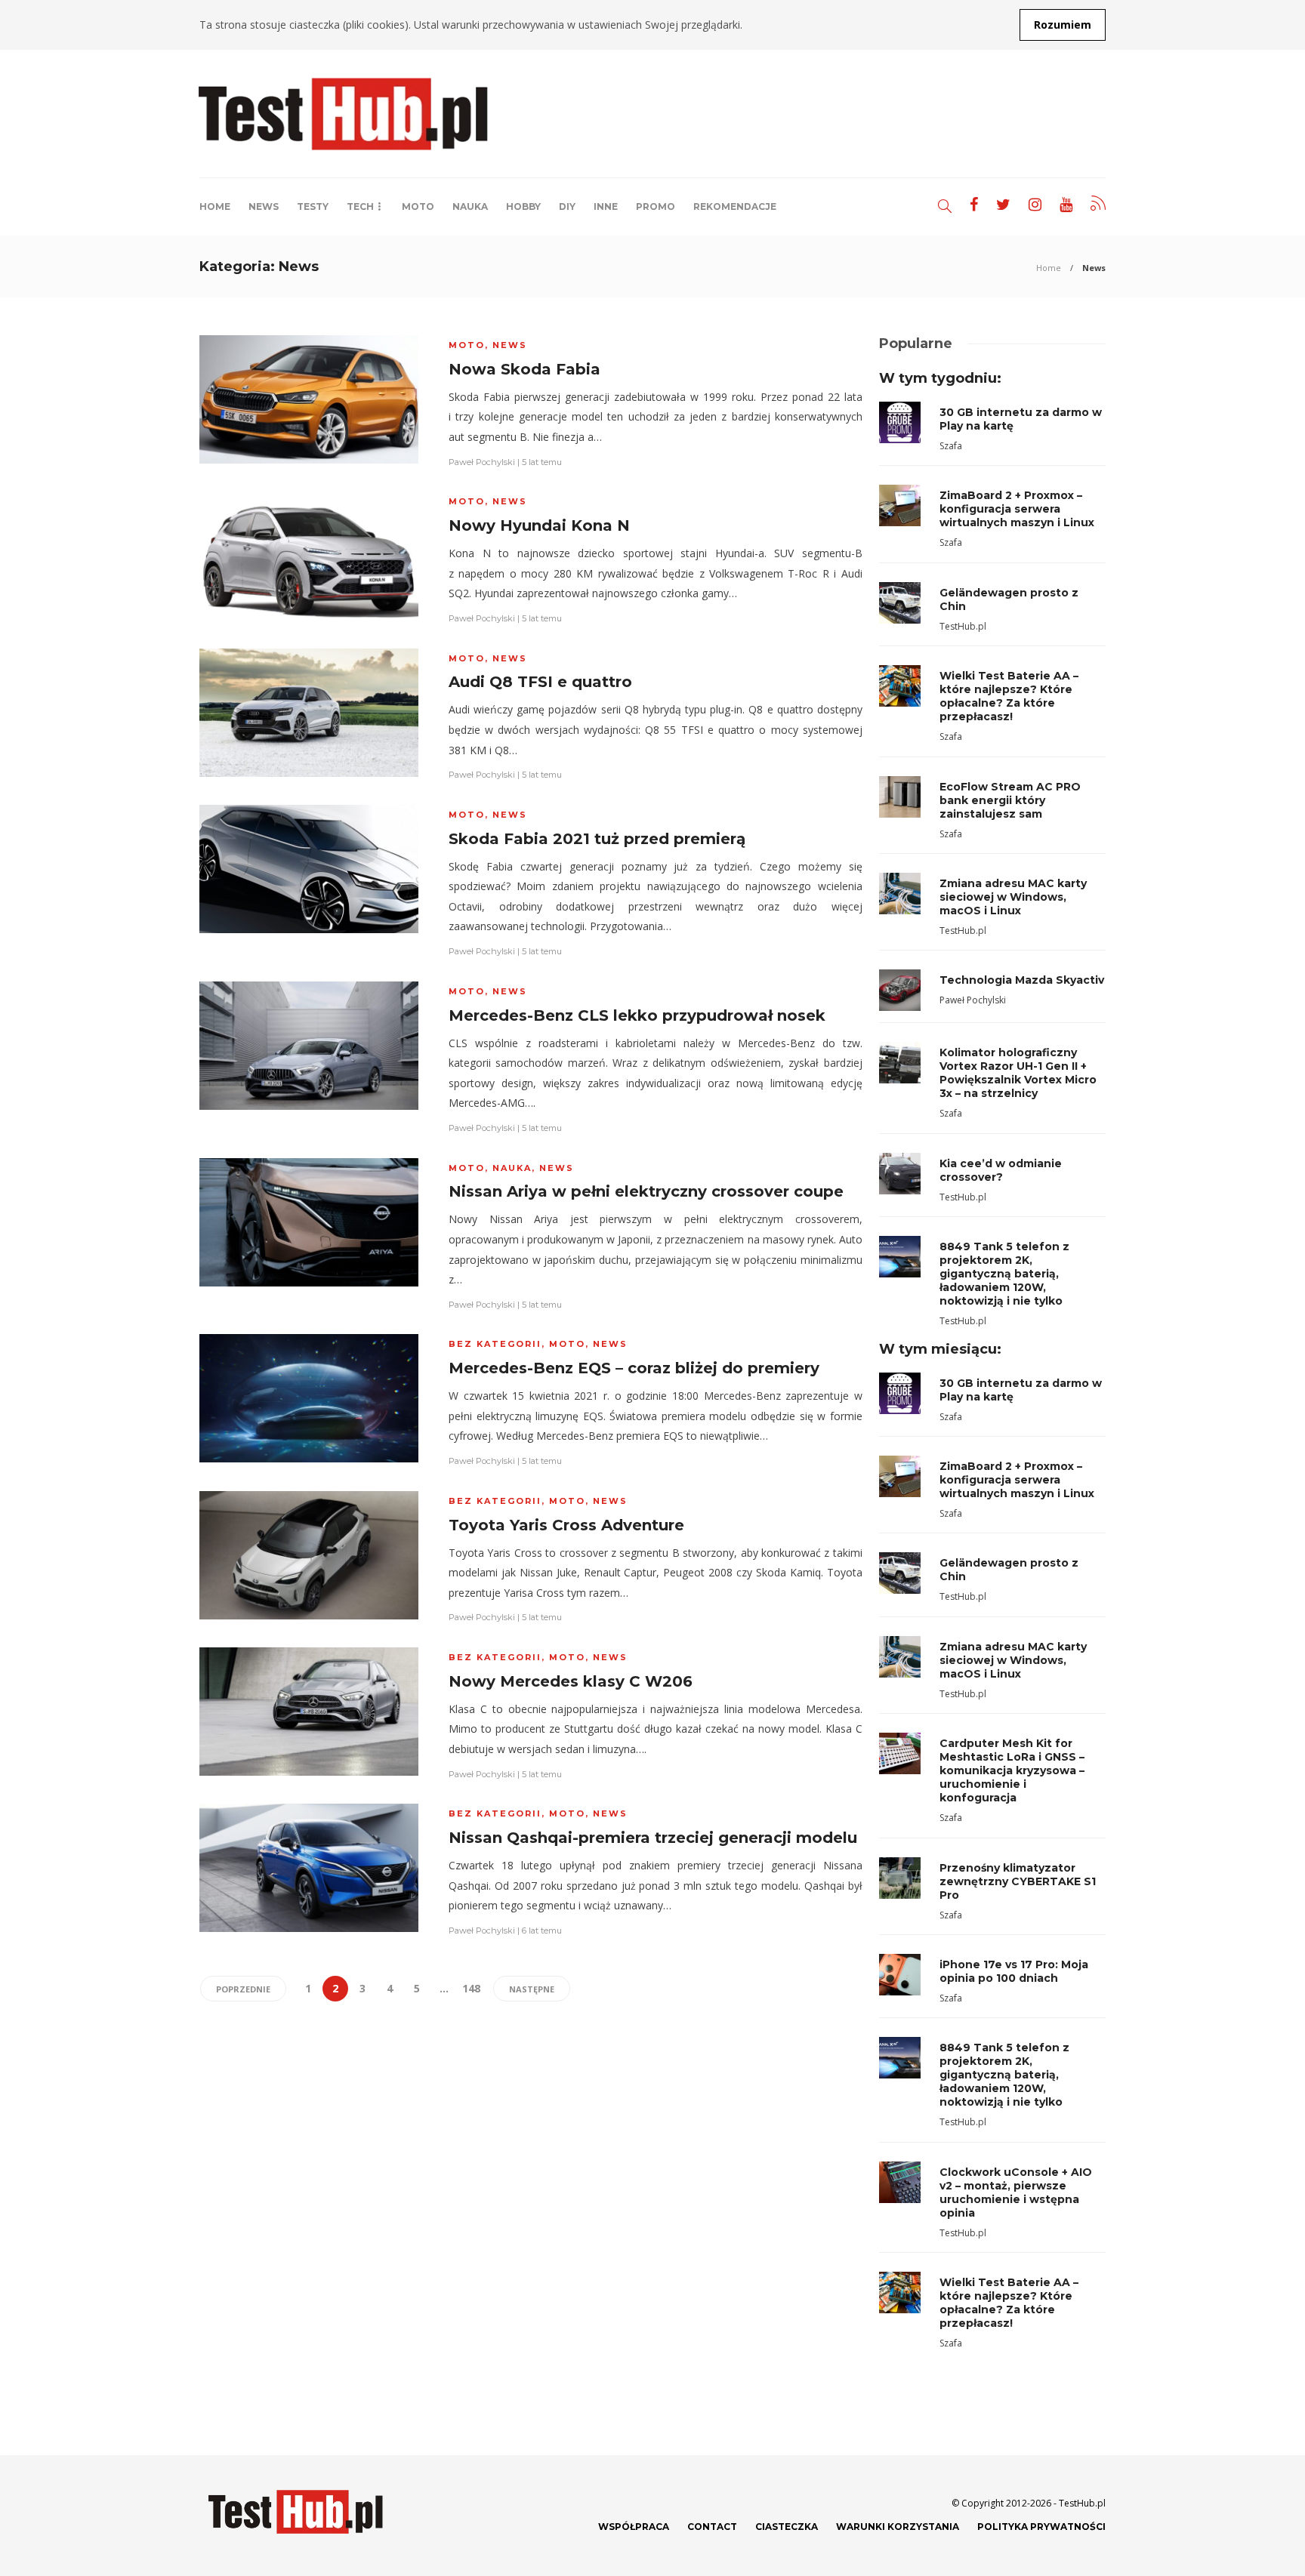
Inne (606, 206)
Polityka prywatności (1041, 2527)
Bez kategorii (495, 1344)
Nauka (470, 206)
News (264, 206)
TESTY (313, 206)
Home (215, 206)
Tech (360, 206)
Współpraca (634, 2527)
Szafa (951, 446)
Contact (712, 2527)
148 (471, 1988)
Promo (656, 206)
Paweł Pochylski (482, 462)
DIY (567, 206)
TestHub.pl (963, 626)
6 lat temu (542, 1930)
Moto (418, 206)
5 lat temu (542, 462)
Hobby (523, 206)
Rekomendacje (735, 206)
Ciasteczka (787, 2527)
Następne (532, 1989)
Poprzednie (243, 1989)
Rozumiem (1063, 25)
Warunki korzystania (898, 2527)
